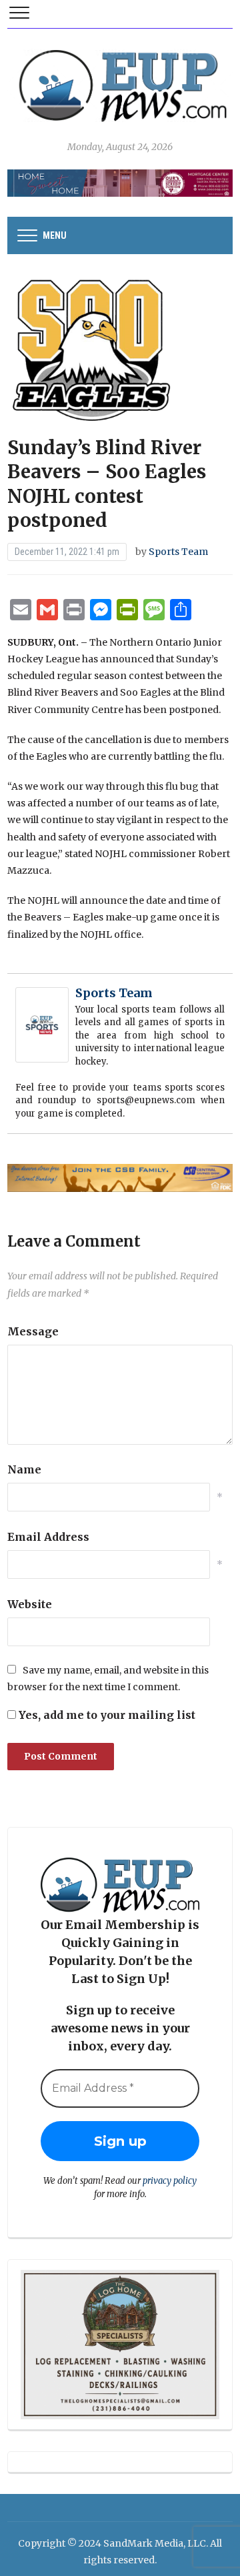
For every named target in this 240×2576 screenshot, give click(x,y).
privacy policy (170, 2181)
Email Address (48, 1537)
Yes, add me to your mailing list (106, 1715)
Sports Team (178, 552)
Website (30, 1604)
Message (33, 1331)
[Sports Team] (42, 1024)
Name (24, 1469)
